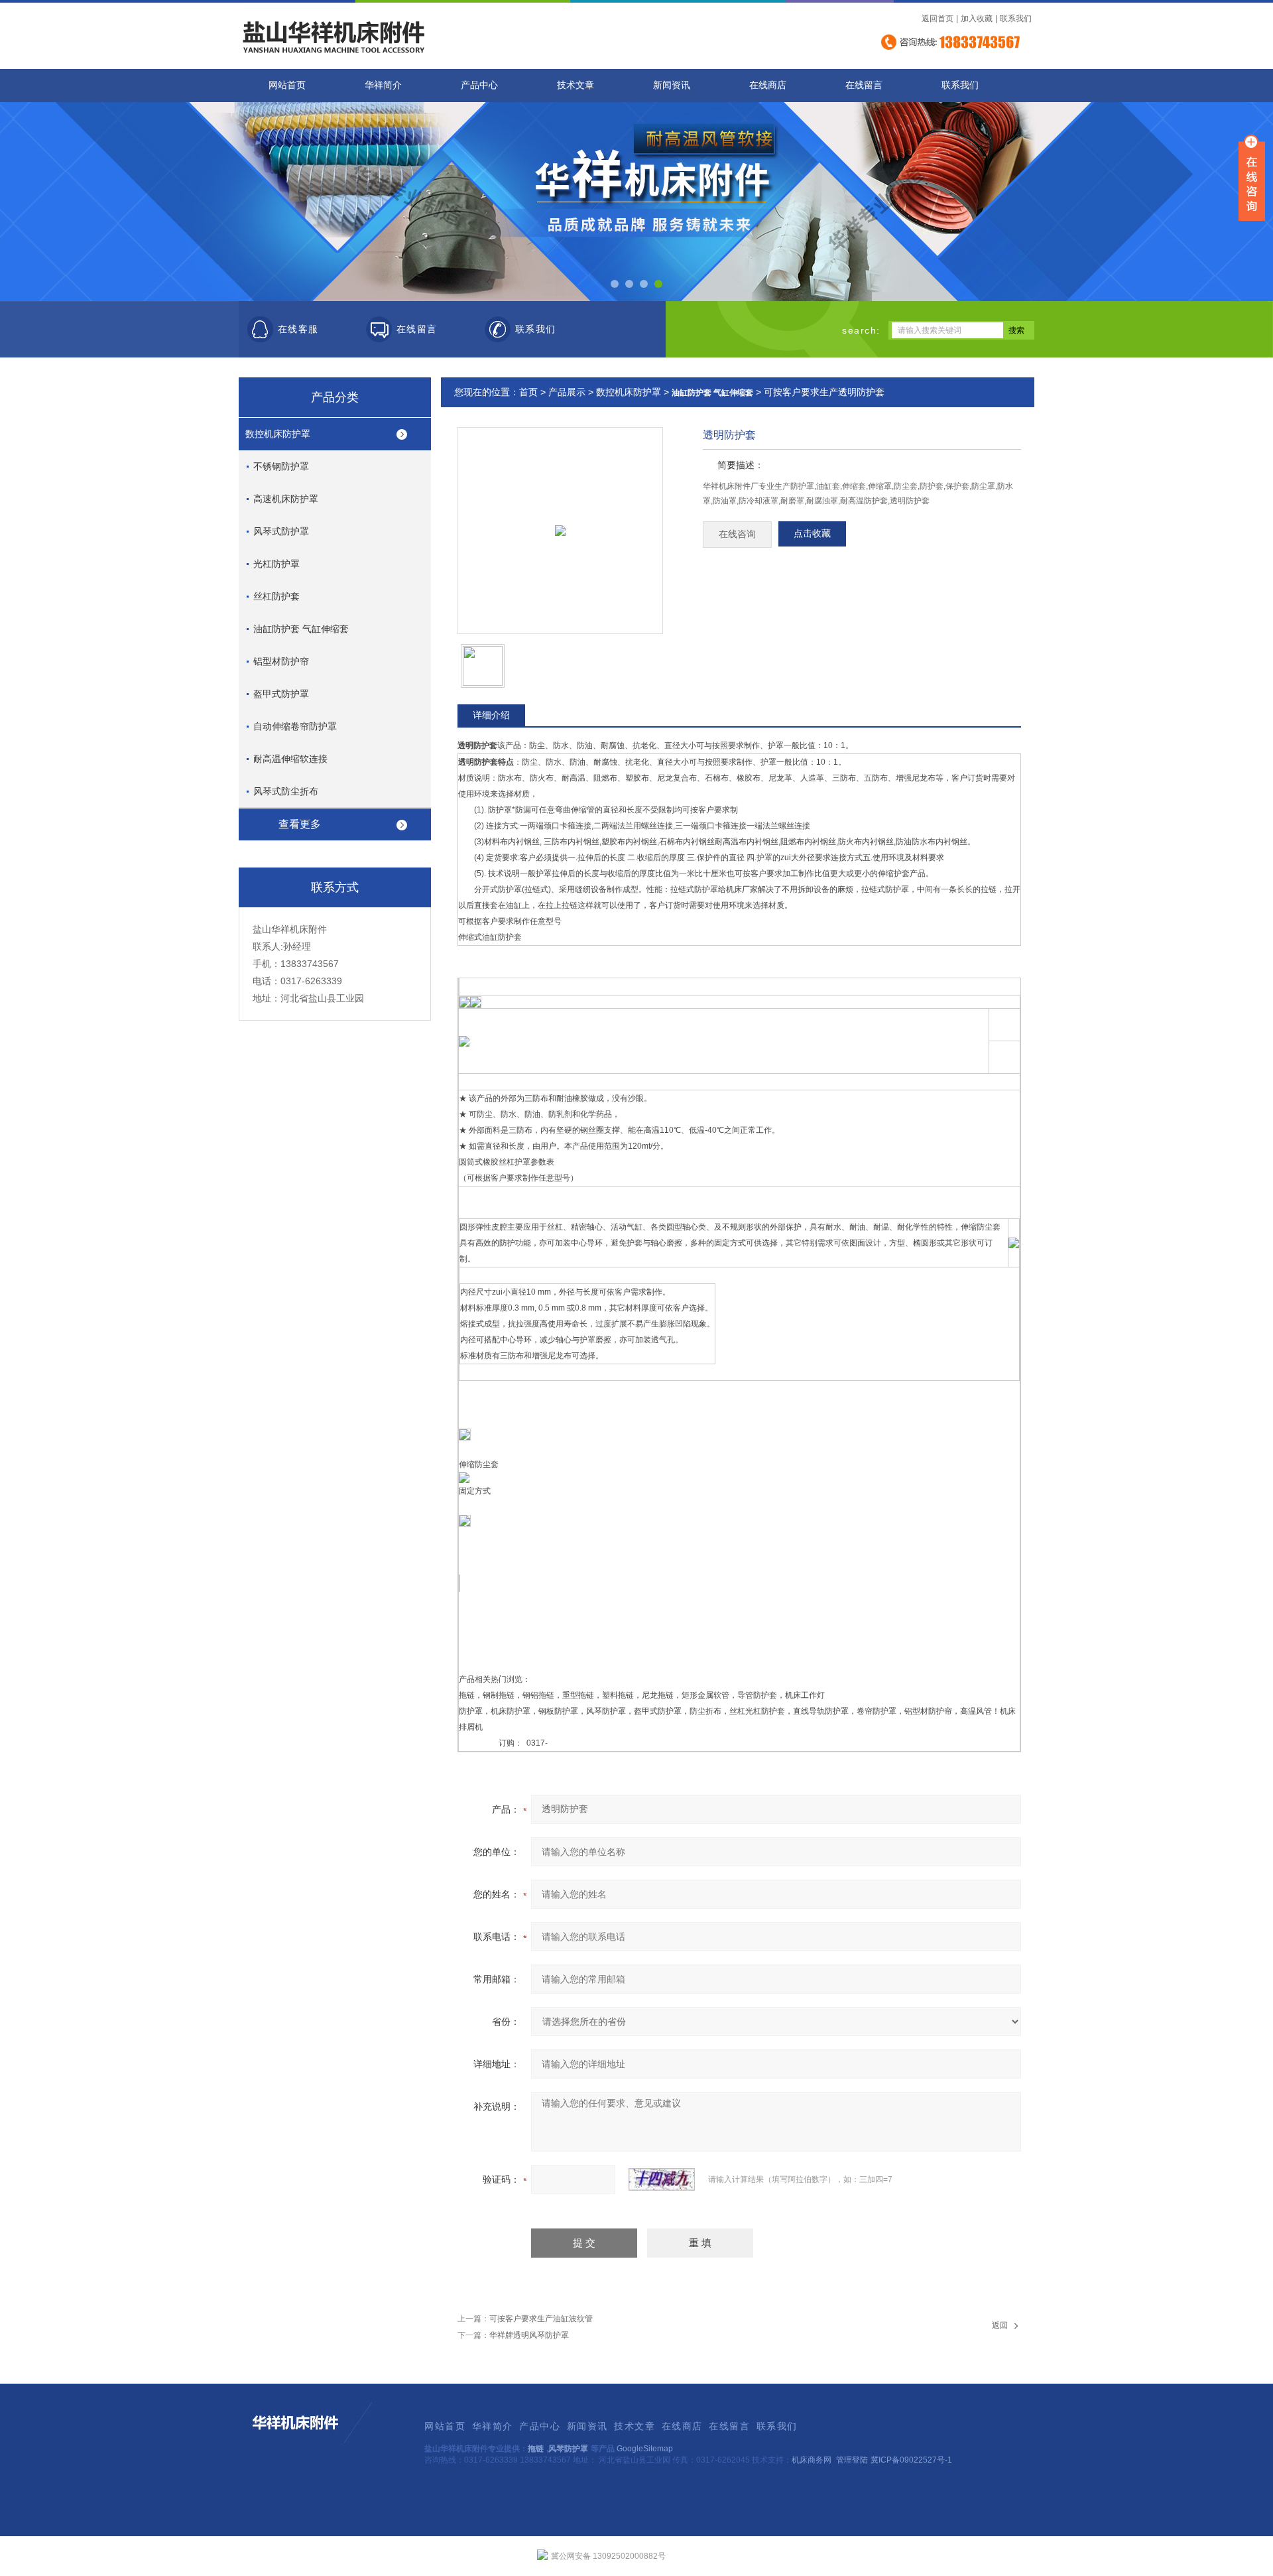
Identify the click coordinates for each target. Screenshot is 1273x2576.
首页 (528, 392)
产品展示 (567, 392)
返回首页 (938, 19)
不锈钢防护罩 (281, 466)
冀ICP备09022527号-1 (911, 2460)
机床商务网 (812, 2460)
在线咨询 (737, 534)
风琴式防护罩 (281, 531)
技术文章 (576, 85)
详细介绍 (491, 715)
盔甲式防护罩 (281, 694)
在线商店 (768, 85)
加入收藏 (977, 19)
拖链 (536, 2449)
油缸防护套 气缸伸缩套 (301, 629)
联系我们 (1016, 19)
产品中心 (479, 85)
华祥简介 (383, 85)
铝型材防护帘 (281, 661)
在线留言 (864, 85)
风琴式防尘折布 (286, 791)
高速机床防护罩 (286, 499)
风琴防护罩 (568, 2449)
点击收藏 (812, 534)
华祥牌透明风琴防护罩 (529, 2335)
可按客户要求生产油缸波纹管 (541, 2319)
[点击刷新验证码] (662, 2179)
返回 (1000, 2325)
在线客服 (298, 329)
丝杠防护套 (276, 596)
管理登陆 (852, 2460)
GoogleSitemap (645, 2449)
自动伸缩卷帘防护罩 (295, 726)
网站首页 (287, 85)
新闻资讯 (672, 85)
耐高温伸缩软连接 (290, 759)
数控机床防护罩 (278, 434)
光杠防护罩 (276, 564)
